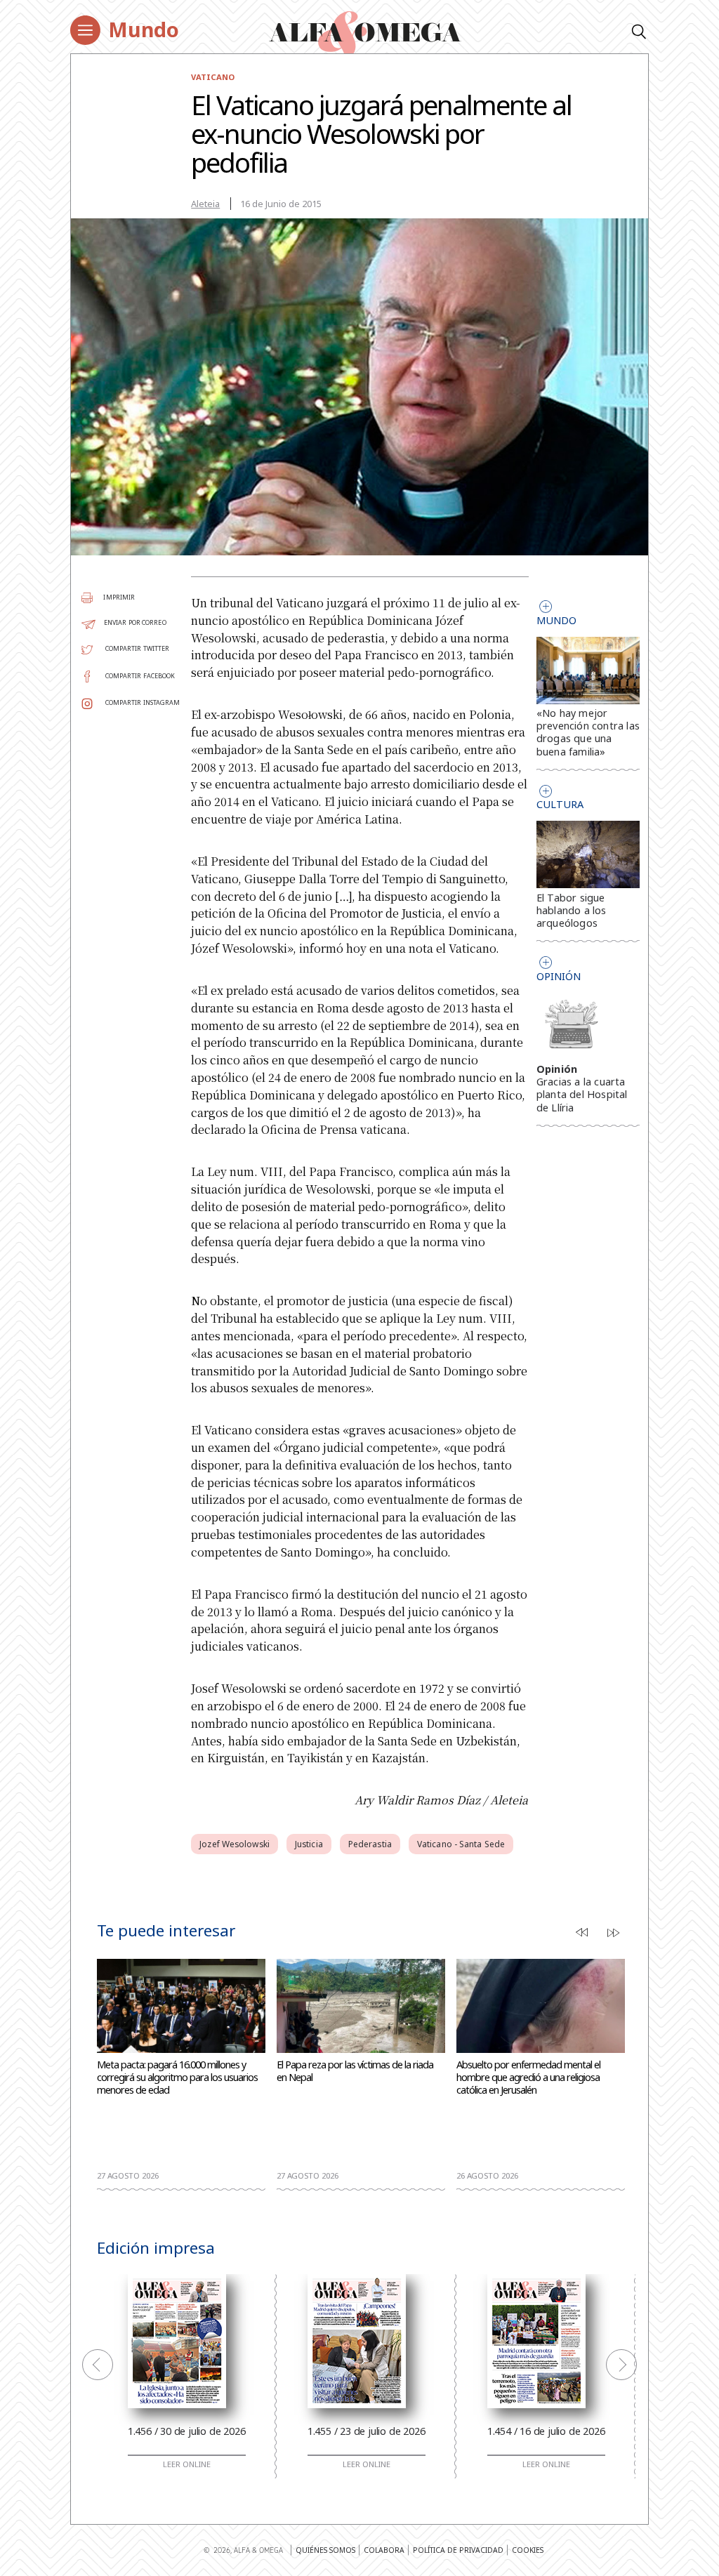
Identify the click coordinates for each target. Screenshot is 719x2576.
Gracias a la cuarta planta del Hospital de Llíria (582, 1094)
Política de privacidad (458, 2550)
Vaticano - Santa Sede (461, 1844)
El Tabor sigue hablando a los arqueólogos (572, 910)
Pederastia (370, 1844)
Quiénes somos (325, 2550)
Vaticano (213, 77)
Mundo (144, 29)
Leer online (187, 2464)
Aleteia (205, 204)
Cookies (528, 2550)
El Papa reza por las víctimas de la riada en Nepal (355, 2071)
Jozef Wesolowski (235, 1844)
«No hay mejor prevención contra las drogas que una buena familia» (588, 732)
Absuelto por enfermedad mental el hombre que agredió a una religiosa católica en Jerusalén (528, 2077)
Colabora (384, 2550)
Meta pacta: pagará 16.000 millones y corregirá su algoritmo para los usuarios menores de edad (177, 2077)
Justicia (309, 1844)
